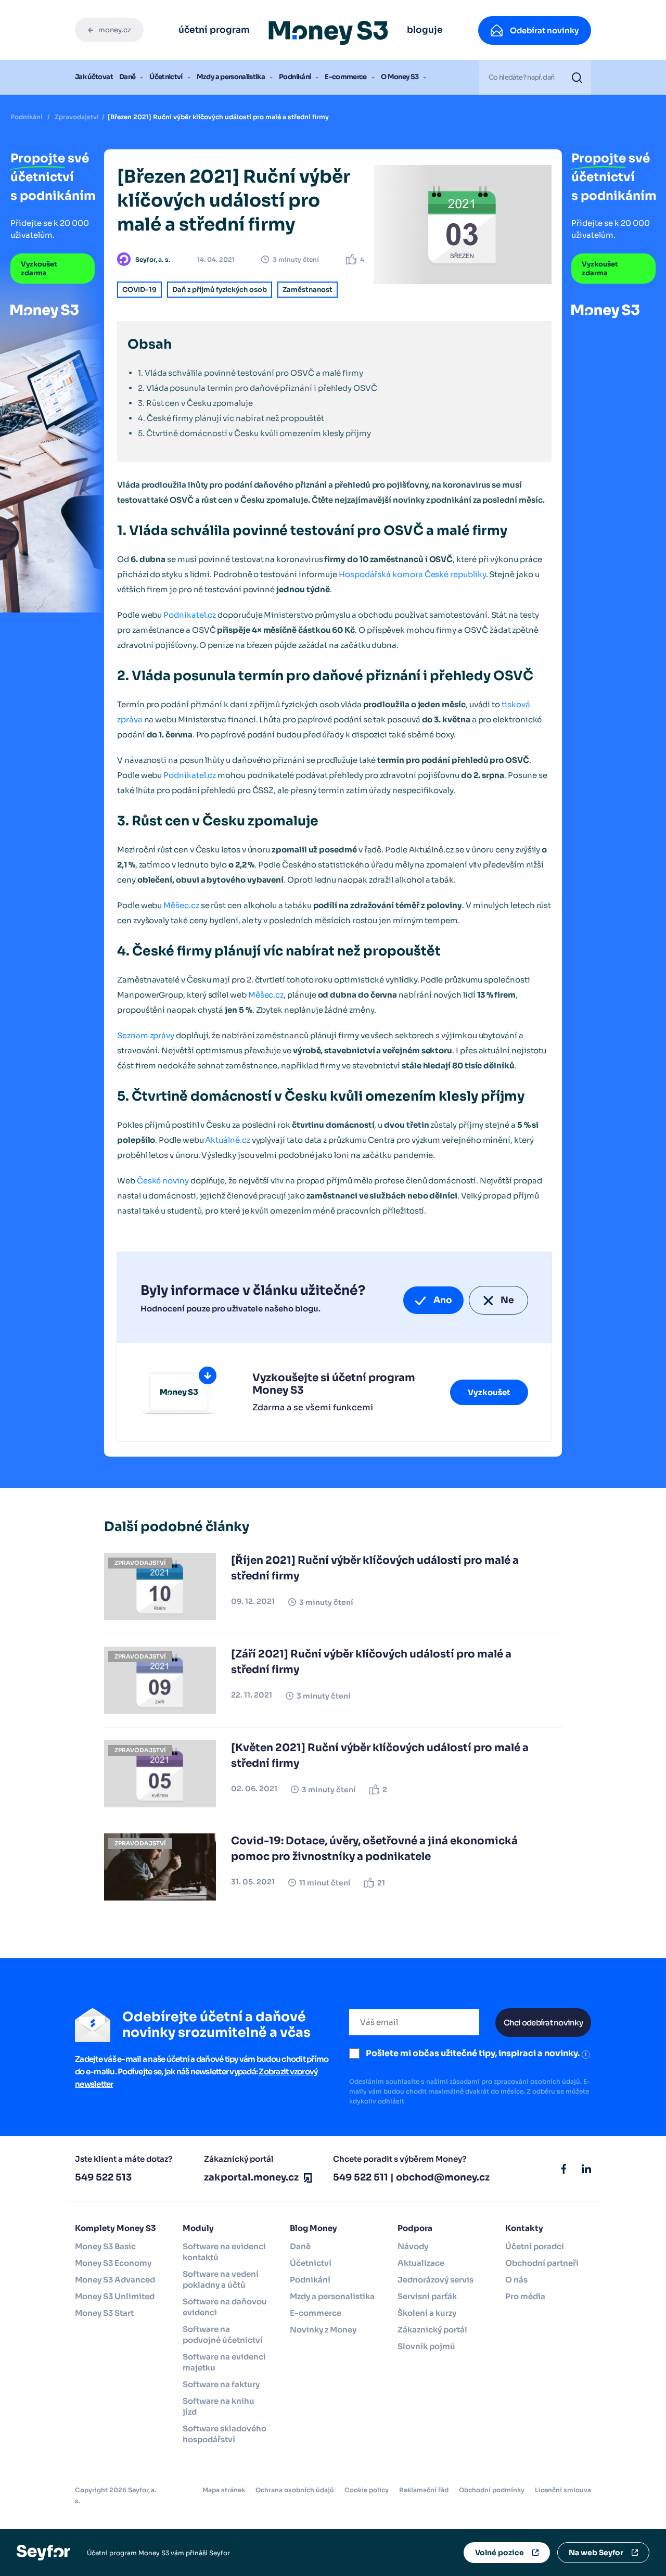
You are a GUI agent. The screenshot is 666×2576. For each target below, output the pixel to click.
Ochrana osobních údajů (295, 2490)
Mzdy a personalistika (231, 77)
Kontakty (524, 2228)
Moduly (198, 2228)
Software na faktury (221, 2384)
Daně (127, 77)
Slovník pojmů (426, 2346)
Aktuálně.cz (227, 1140)
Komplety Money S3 (115, 2228)
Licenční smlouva (563, 2490)
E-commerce (346, 77)
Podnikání (295, 77)
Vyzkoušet (489, 1392)
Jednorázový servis (436, 2280)
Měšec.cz (181, 905)
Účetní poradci (535, 2246)
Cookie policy (367, 2490)
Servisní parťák (427, 2296)
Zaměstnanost (308, 290)
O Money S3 (400, 77)
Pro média (525, 2296)
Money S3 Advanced (115, 2280)
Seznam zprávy (146, 1035)
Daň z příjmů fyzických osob (220, 290)
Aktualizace (421, 2263)
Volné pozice (499, 2553)
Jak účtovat (94, 77)
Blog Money (313, 2228)
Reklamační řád (424, 2490)
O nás (516, 2280)
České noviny (163, 1181)
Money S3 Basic (105, 2246)
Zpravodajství (77, 117)
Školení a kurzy (427, 2313)
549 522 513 (103, 2177)
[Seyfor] (43, 2552)
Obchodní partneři (542, 2263)
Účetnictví (166, 77)
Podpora (415, 2228)
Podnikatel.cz (190, 615)
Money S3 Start (104, 2313)
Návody (413, 2246)
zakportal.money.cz (251, 2177)
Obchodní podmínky (492, 2490)
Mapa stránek (224, 2490)
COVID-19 (139, 290)
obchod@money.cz (443, 2177)
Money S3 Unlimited (115, 2296)
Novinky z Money (323, 2330)
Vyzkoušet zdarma (39, 269)
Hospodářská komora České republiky (412, 574)
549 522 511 (361, 2177)
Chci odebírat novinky (543, 2023)
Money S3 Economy (113, 2263)
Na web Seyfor (596, 2553)
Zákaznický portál (432, 2330)
